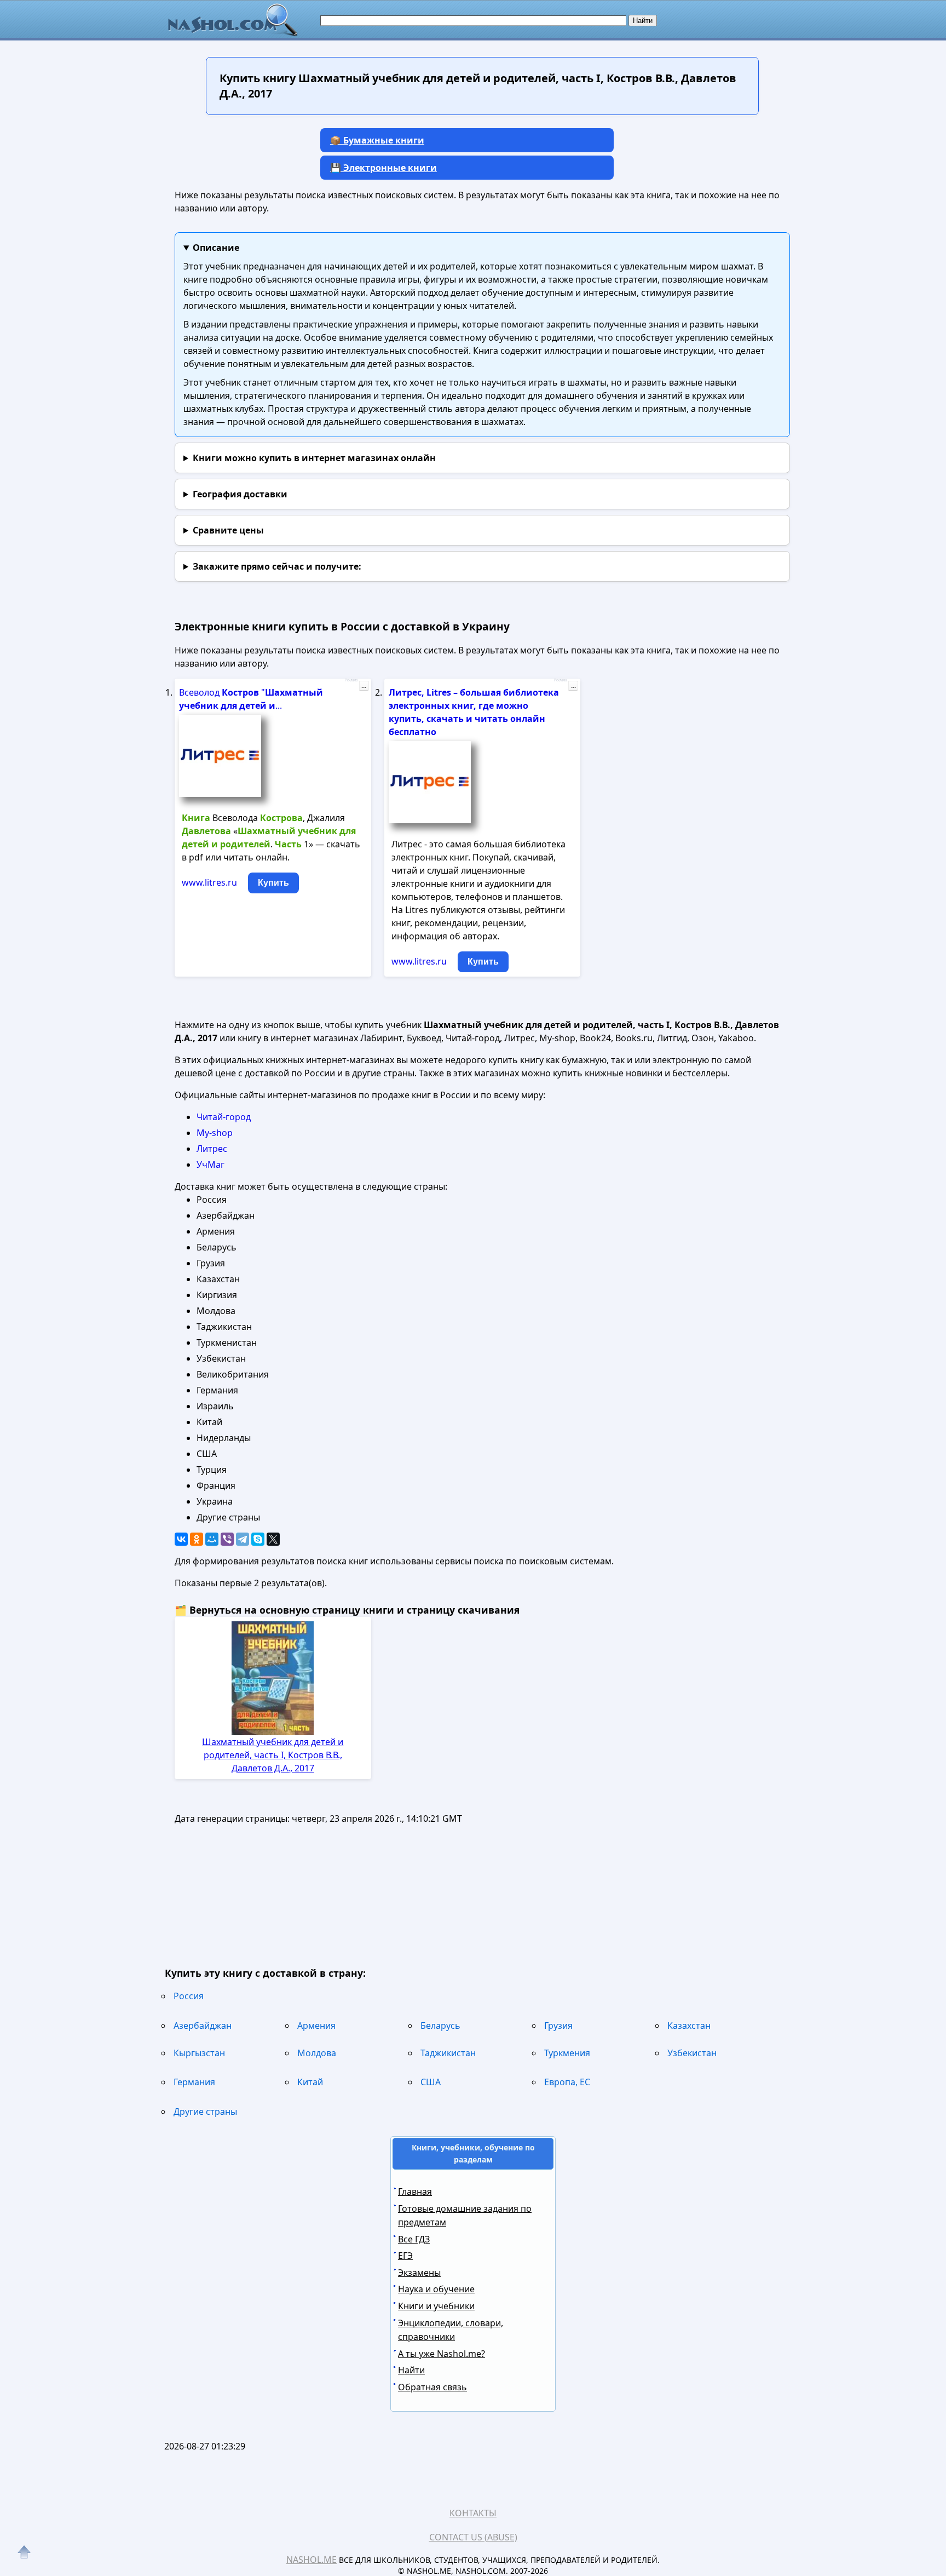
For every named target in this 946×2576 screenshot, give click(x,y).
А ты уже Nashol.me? (442, 2354)
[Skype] (258, 1539)
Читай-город (224, 1117)
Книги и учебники (436, 2306)
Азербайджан (203, 2026)
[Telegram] (243, 1539)
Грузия (558, 2026)
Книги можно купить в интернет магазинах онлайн (314, 458)
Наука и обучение (436, 2289)
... (364, 686)
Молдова (317, 2053)
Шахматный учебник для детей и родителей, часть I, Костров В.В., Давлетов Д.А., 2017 (273, 1755)
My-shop (215, 1133)
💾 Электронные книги (383, 168)
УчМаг (210, 1164)
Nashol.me (312, 2560)
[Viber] (227, 1539)
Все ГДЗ (414, 2239)
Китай (310, 2082)
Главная (415, 2191)
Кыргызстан (199, 2053)
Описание (216, 248)
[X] (273, 1539)
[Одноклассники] (197, 1539)
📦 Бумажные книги (377, 140)
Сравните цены (228, 530)
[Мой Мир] (212, 1539)
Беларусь (440, 2026)
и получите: (277, 566)
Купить (273, 883)
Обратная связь (432, 2387)
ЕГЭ (405, 2256)
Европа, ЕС (567, 2082)
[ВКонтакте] (181, 1539)
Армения (316, 2026)
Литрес (212, 1149)
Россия (189, 1996)
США (431, 2082)
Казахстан (689, 2026)
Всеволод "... (251, 699)
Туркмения (567, 2053)
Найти (411, 2370)
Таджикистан (448, 2053)
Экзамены (419, 2273)
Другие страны (205, 2112)
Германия (194, 2082)
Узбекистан (692, 2053)
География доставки (240, 494)
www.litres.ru (209, 882)
